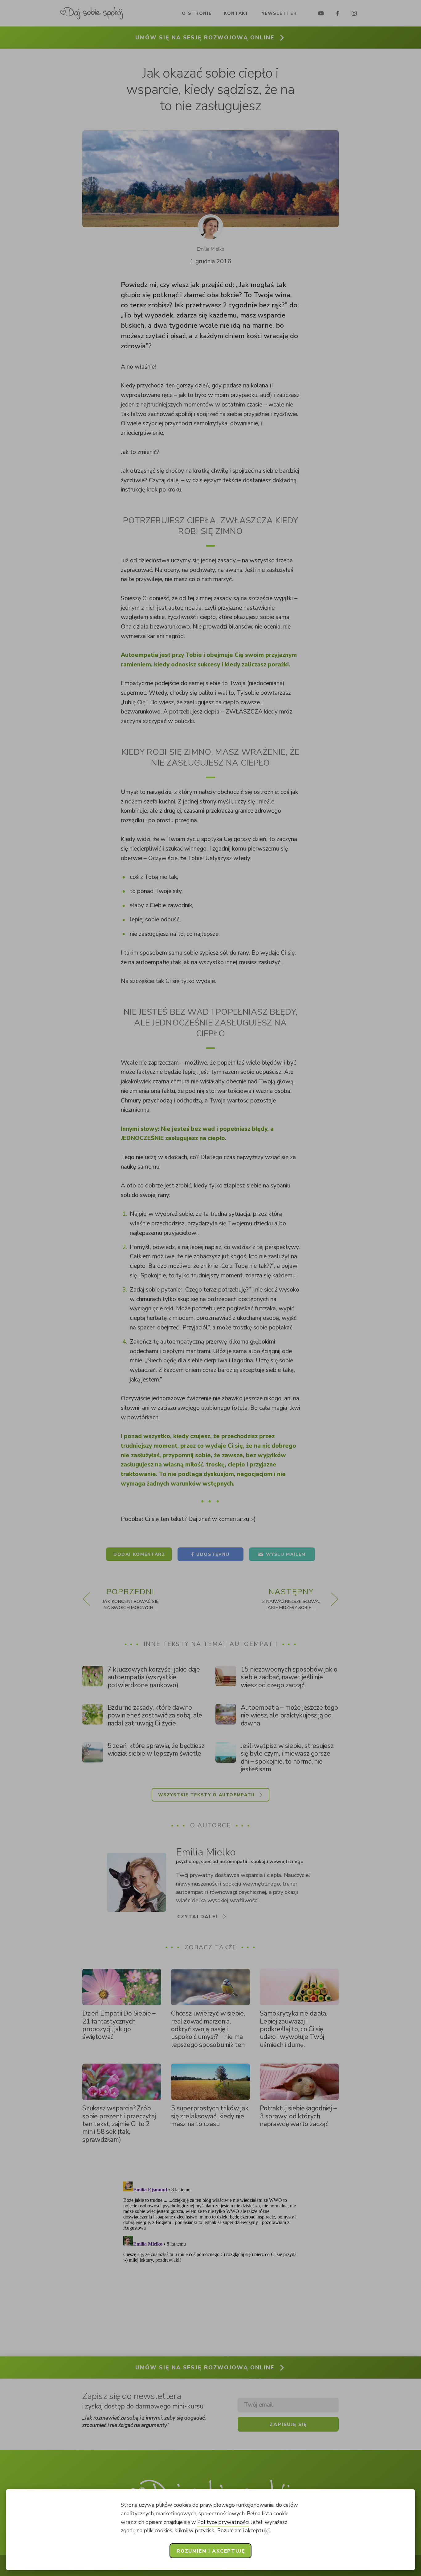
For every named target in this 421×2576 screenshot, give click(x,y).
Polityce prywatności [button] (223, 2522)
